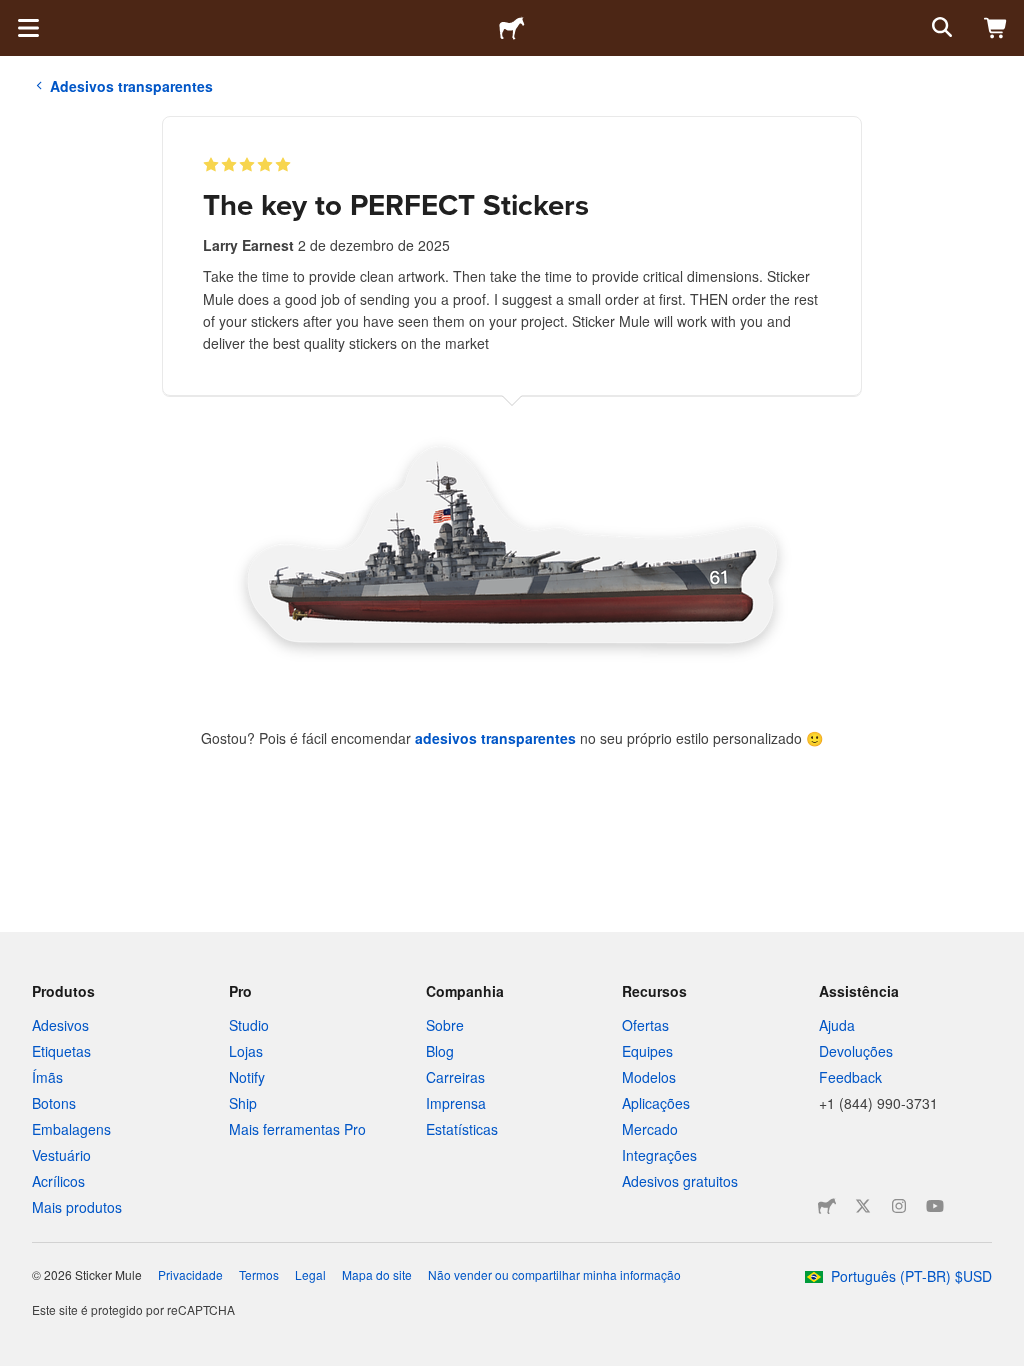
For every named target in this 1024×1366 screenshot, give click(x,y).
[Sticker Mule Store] (827, 1206)
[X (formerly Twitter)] (863, 1206)
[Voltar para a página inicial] (512, 28)
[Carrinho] (996, 28)
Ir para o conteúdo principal (15, 15)
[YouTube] (935, 1206)
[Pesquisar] (940, 28)
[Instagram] (899, 1206)
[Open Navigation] (28, 28)
